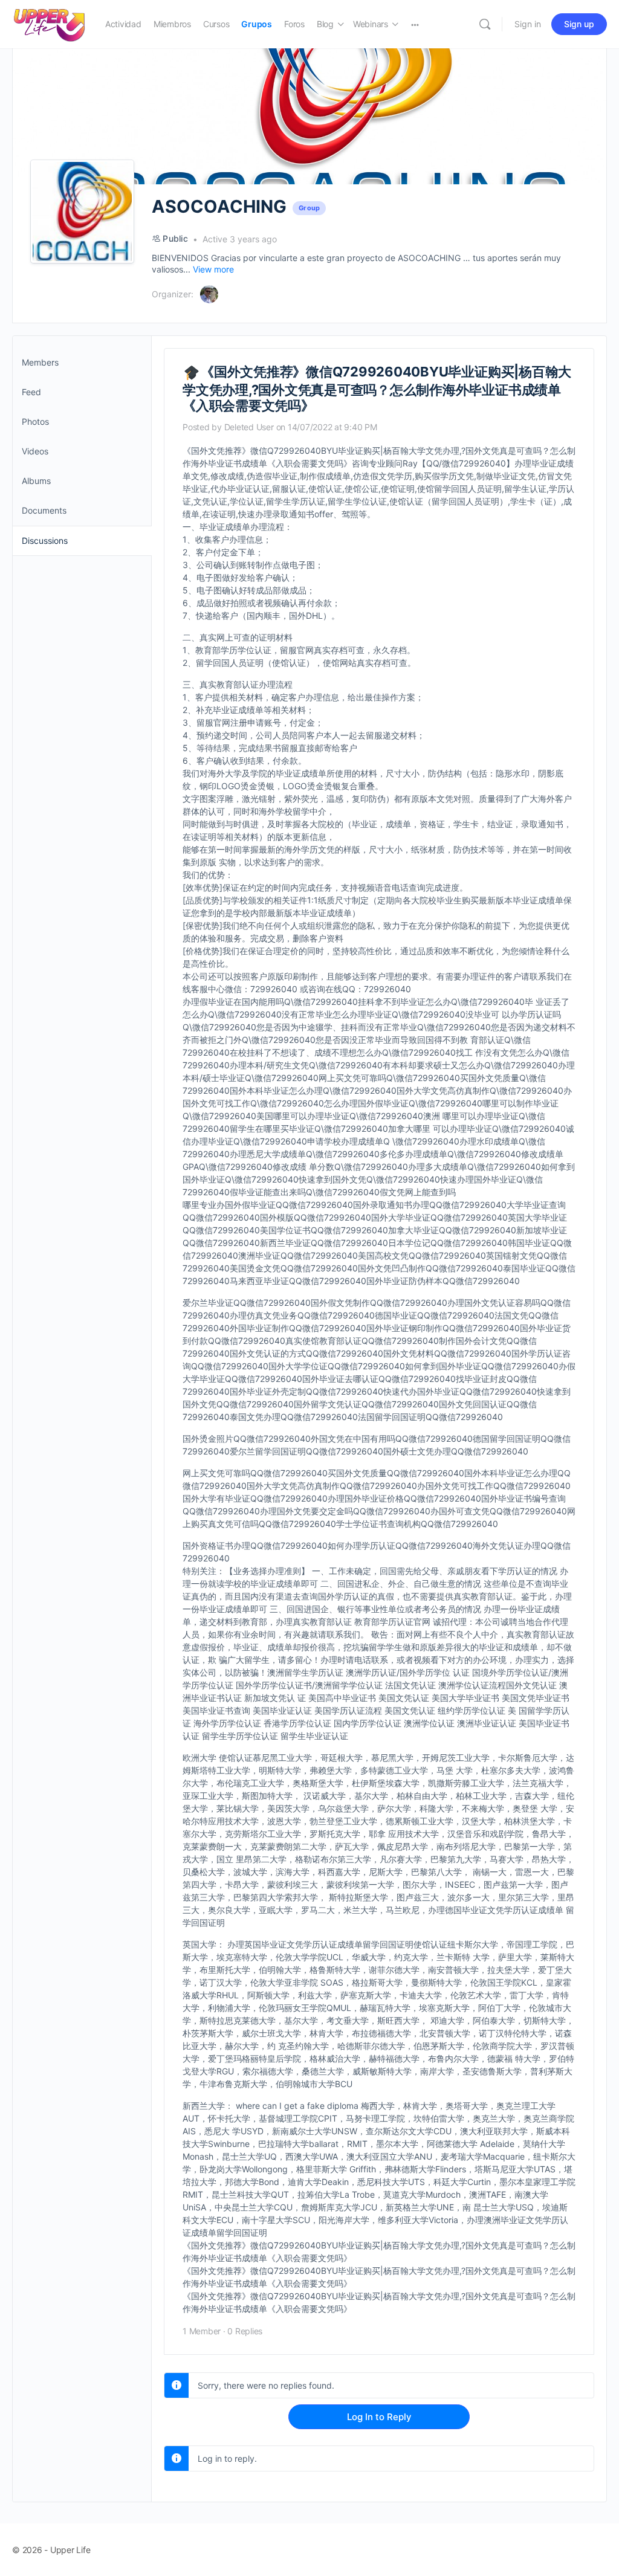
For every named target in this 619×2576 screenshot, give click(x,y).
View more (213, 269)
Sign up (579, 24)
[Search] (485, 24)
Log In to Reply (379, 2417)
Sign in (528, 24)
